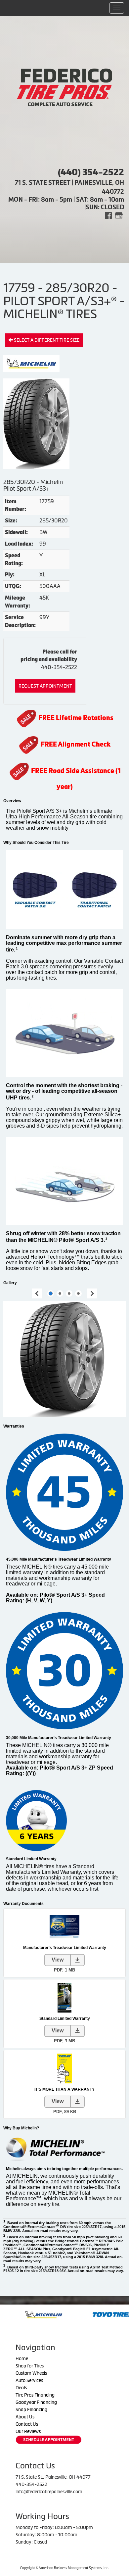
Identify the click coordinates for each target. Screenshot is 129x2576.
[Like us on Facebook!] (108, 215)
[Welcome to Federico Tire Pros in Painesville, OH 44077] (64, 87)
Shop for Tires (30, 2366)
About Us (25, 2417)
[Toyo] (36, 2314)
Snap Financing (31, 2409)
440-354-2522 (59, 667)
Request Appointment (45, 686)
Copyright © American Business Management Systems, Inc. (64, 2568)
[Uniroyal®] (106, 2314)
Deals (21, 2388)
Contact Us (27, 2424)
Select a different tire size (46, 340)
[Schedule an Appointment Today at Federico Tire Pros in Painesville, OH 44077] (49, 2440)
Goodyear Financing (36, 2402)
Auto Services (29, 2380)
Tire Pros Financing (35, 2395)
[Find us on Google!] (119, 215)
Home (22, 2358)
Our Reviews (28, 2431)
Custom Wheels (31, 2373)
